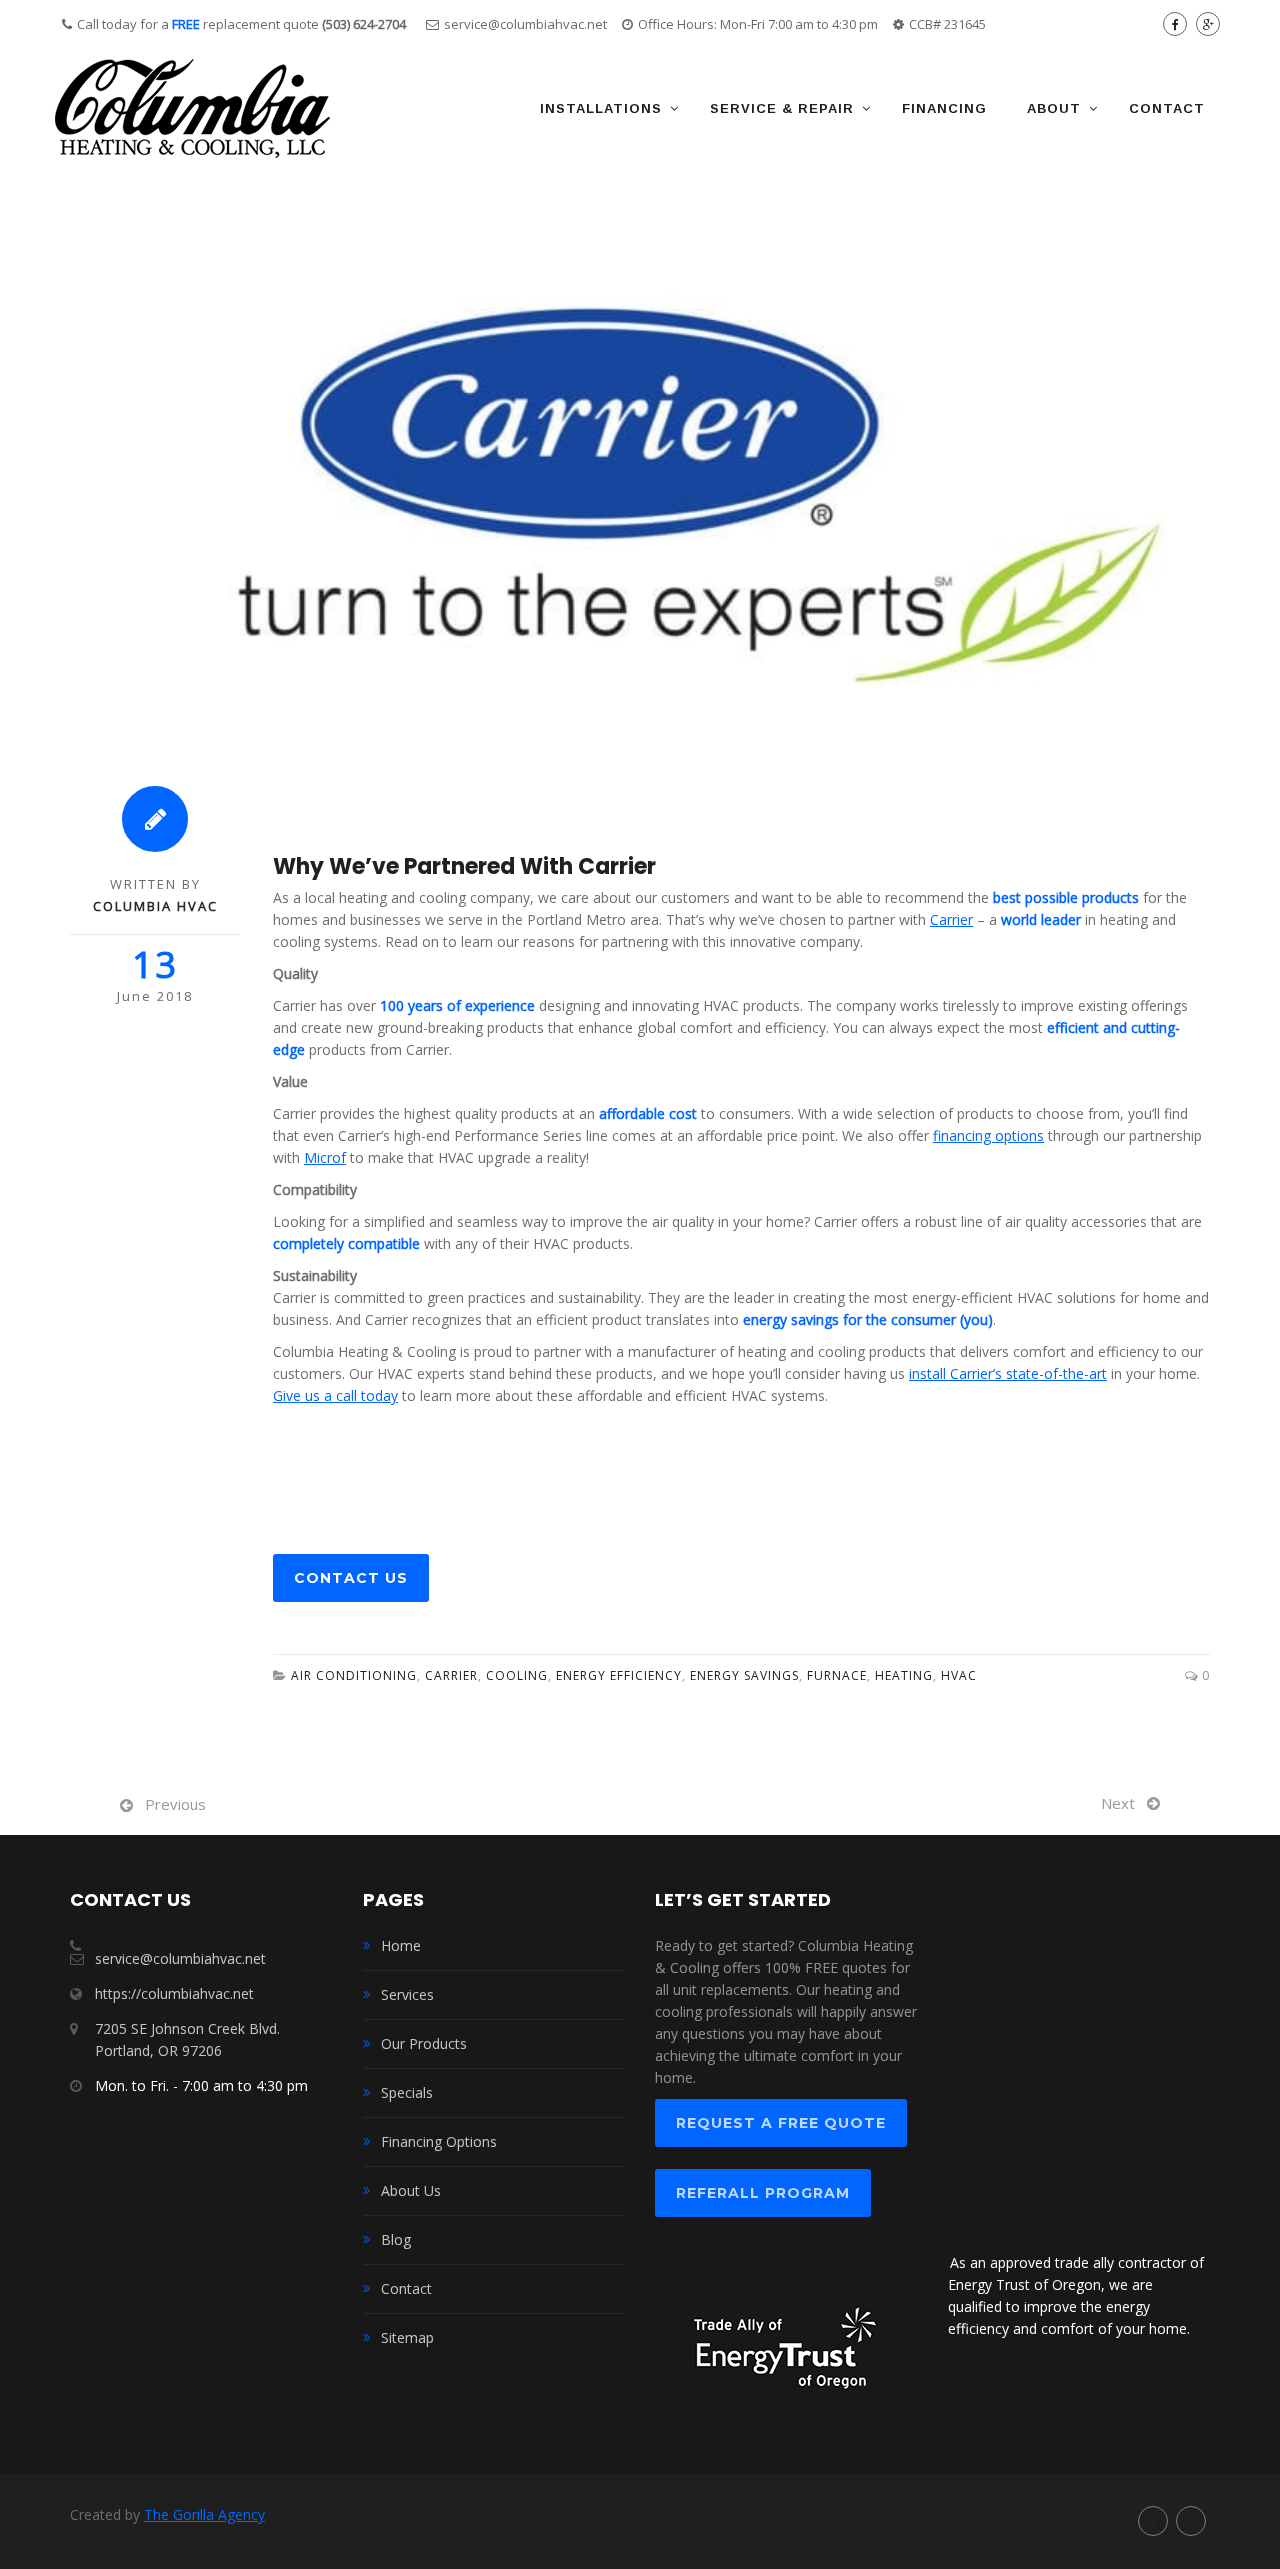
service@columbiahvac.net (525, 24)
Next (1118, 1803)
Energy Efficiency (619, 1675)
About (1054, 108)
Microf (325, 1157)
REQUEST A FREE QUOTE (781, 2123)
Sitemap (407, 2337)
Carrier (451, 1675)
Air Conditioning (354, 1675)
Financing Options (439, 2141)
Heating (904, 1675)
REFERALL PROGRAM (763, 2193)
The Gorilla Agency (204, 2514)
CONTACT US (351, 1578)
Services (407, 1994)
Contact (1167, 108)
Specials (407, 2092)
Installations (601, 108)
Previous (175, 1804)
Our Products (424, 2043)
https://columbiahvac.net (174, 1993)
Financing (944, 108)
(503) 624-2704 (364, 24)
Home (401, 1945)
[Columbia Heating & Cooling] (192, 108)
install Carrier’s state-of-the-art (1008, 1373)
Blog (396, 2239)
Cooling (517, 1675)
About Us (411, 2190)
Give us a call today (335, 1395)
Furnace (837, 1675)
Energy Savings (744, 1675)
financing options (988, 1135)
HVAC (959, 1675)
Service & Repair (782, 108)
